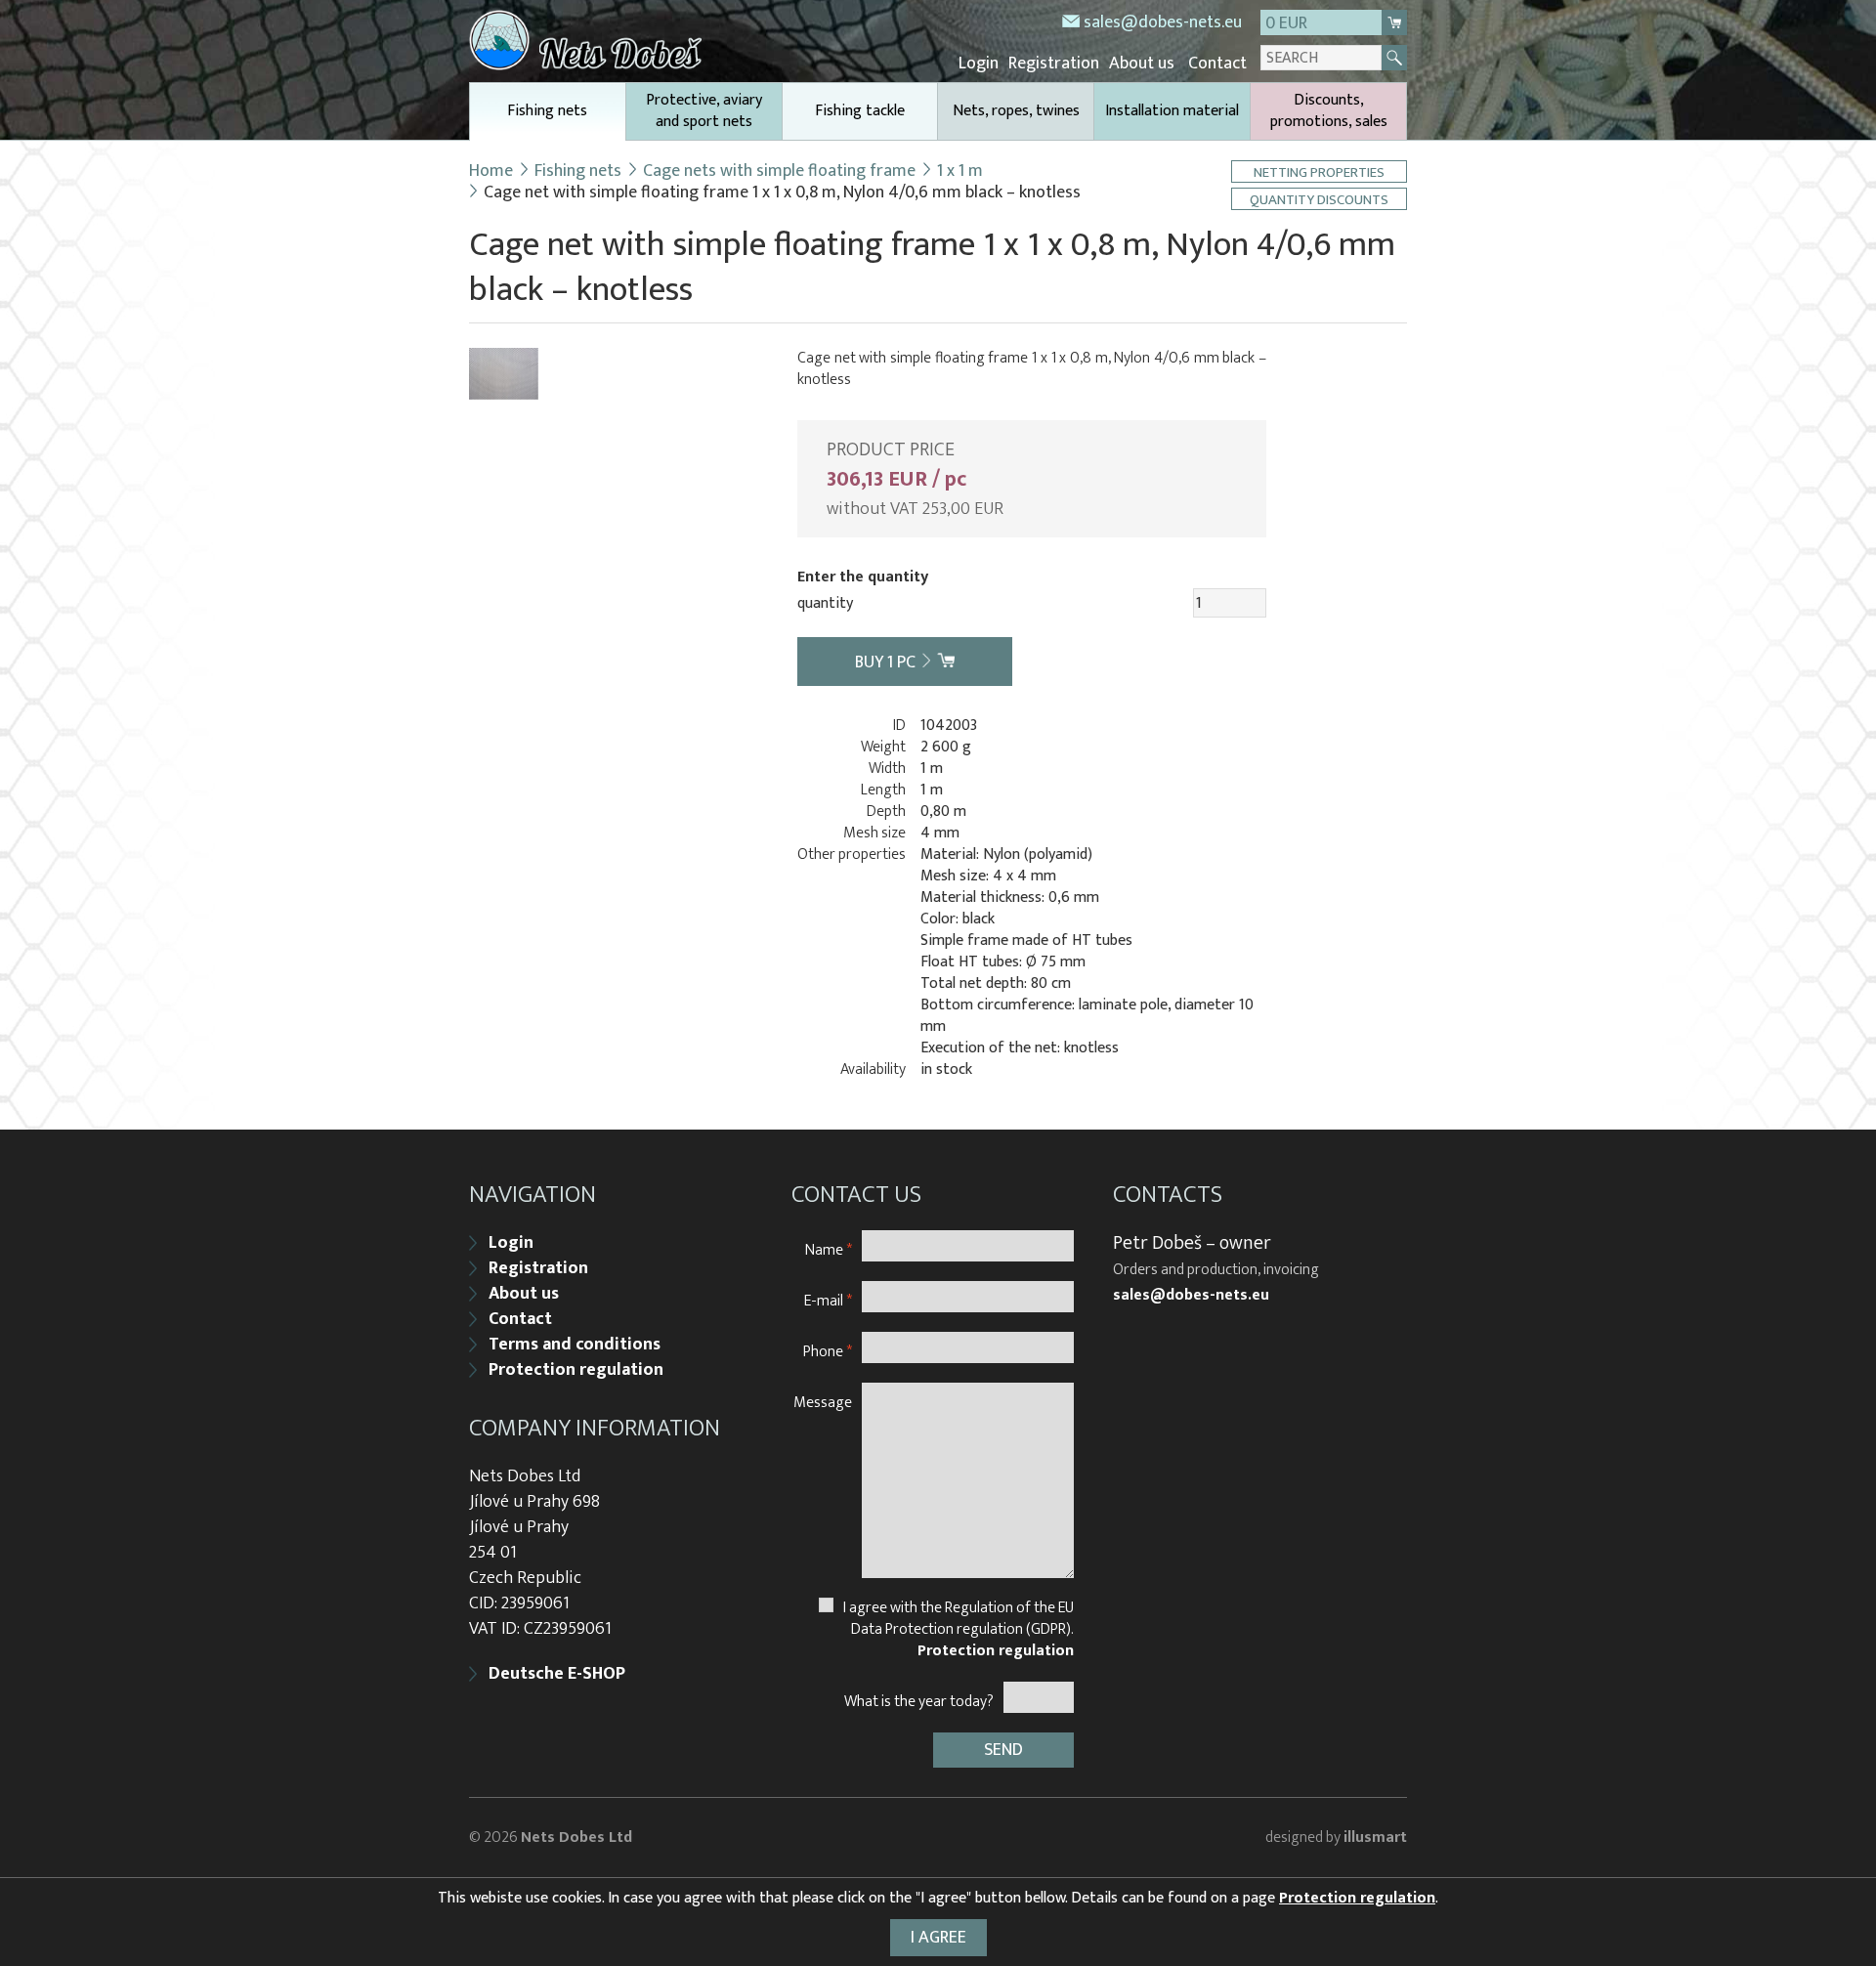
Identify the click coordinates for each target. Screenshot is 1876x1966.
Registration (1054, 64)
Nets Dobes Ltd (576, 1838)
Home (491, 171)
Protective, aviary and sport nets (704, 111)
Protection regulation (576, 1370)
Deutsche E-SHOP (557, 1674)
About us (1142, 64)
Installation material (1172, 111)
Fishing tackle (860, 111)
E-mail (828, 1300)
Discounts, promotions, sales (1329, 111)
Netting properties (1319, 171)
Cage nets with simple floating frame (779, 171)
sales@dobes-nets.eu (1163, 22)
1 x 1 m (960, 171)
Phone (828, 1351)
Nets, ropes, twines (1016, 111)
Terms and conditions (575, 1345)
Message (823, 1402)
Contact (1217, 64)
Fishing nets (547, 111)
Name (829, 1249)
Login (979, 64)
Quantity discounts (1319, 199)
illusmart (1375, 1838)
